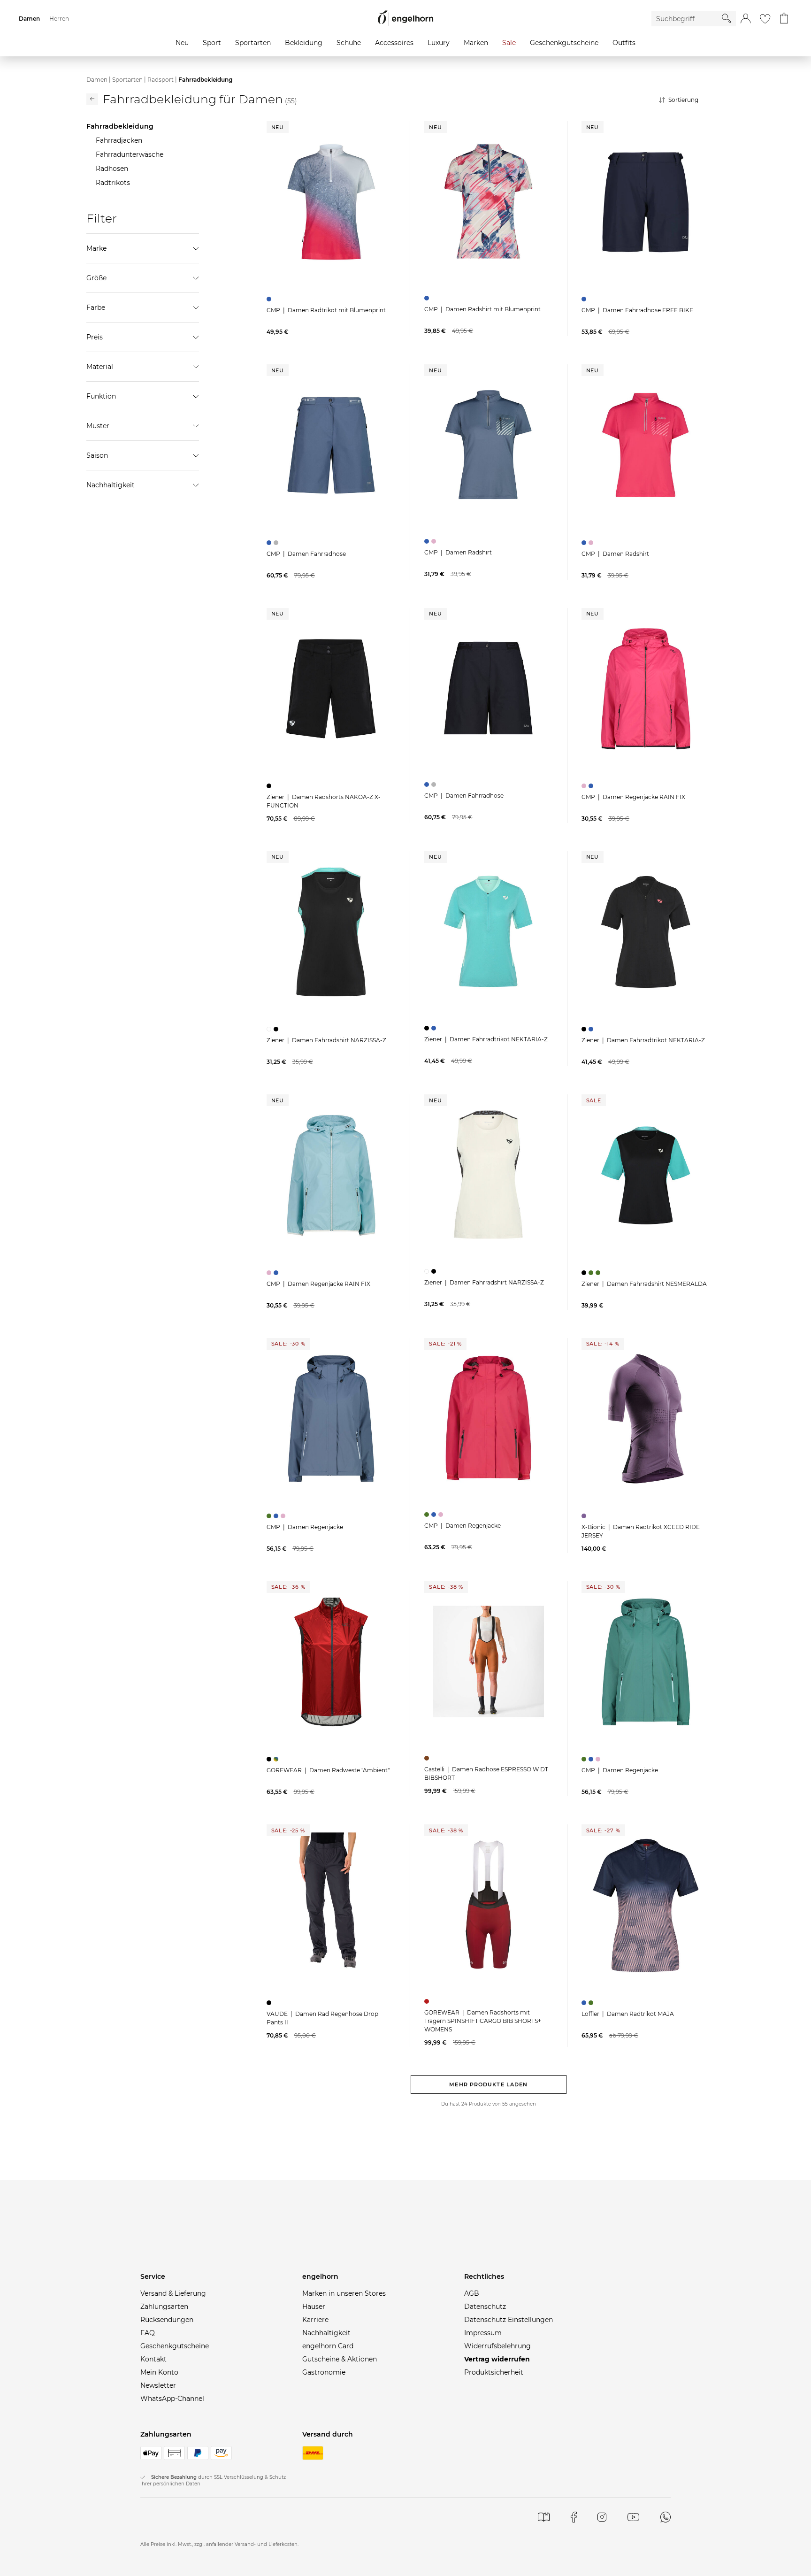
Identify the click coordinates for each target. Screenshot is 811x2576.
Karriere (315, 2320)
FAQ (148, 2333)
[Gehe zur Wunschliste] (765, 19)
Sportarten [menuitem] (253, 43)
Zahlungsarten (164, 2307)
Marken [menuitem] (476, 43)
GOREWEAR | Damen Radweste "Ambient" (328, 1770)
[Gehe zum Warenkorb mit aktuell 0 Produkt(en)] (784, 19)
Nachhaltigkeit (326, 2333)
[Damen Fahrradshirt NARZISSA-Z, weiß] (270, 1029)
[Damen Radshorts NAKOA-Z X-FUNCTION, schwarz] (270, 786)
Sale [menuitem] (509, 43)
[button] (746, 19)
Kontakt (153, 2359)
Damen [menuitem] (29, 19)
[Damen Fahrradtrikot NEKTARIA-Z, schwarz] (428, 1028)
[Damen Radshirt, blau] (428, 541)
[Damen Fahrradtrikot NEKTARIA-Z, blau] (435, 1028)
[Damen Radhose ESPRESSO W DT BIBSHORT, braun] (428, 1758)
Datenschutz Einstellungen (509, 2320)
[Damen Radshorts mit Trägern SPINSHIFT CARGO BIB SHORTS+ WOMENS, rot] (428, 2001)
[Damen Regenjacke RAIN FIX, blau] (592, 786)
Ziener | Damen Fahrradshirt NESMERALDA (644, 1284)
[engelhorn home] (405, 19)
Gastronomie (324, 2372)
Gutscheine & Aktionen (340, 2359)
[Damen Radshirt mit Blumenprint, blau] (428, 298)
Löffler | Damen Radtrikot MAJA (628, 2014)
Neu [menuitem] (182, 43)
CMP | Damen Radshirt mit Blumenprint (482, 309)
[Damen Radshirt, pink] (435, 541)
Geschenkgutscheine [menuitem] (564, 43)
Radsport (161, 80)
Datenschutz (485, 2307)
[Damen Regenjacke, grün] (270, 1516)
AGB (472, 2293)
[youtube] (633, 2517)
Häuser (314, 2307)
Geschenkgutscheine (175, 2346)
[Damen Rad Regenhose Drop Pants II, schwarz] (270, 2003)
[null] (331, 202)
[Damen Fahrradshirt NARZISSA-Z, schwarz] (277, 1029)
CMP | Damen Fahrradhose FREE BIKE (637, 310)
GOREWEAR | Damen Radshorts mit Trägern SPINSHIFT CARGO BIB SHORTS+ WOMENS (483, 2021)
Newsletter (158, 2385)
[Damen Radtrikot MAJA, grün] (592, 2003)
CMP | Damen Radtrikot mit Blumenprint (326, 310)
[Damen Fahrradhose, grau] (277, 543)
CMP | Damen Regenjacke (305, 1527)
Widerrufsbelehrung (497, 2346)
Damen (97, 80)
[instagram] (602, 2517)
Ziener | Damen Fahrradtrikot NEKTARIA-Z (486, 1039)
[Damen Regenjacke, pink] (284, 1516)
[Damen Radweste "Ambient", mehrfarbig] (277, 1759)
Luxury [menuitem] (439, 43)
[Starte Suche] (727, 18)
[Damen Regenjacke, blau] (277, 1516)
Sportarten (127, 80)
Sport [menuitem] (212, 43)
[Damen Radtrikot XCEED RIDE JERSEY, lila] (585, 1516)
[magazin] (544, 2517)
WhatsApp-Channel (172, 2399)
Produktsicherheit (494, 2372)
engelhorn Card (328, 2346)
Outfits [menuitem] (624, 43)
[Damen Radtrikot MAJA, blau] (585, 2003)
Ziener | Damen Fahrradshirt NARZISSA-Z (326, 1040)
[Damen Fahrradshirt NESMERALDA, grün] (592, 1273)
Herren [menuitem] (59, 19)
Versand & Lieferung (173, 2293)
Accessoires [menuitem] (394, 43)
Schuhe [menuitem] (349, 43)
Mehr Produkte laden (488, 2084)
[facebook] (574, 2517)
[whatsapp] (666, 2517)
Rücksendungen (167, 2320)
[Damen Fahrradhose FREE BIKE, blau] (585, 299)
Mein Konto (159, 2372)
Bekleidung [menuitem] (304, 43)
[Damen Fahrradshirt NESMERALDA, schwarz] (585, 1273)
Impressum (483, 2333)
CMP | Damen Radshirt (458, 552)
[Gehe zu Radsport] (92, 99)
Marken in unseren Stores (344, 2293)
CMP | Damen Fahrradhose (306, 554)
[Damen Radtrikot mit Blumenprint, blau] (270, 299)
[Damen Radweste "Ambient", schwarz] (270, 1759)
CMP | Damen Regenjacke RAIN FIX (633, 797)
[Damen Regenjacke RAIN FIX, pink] (585, 786)
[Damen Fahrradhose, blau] (270, 543)
